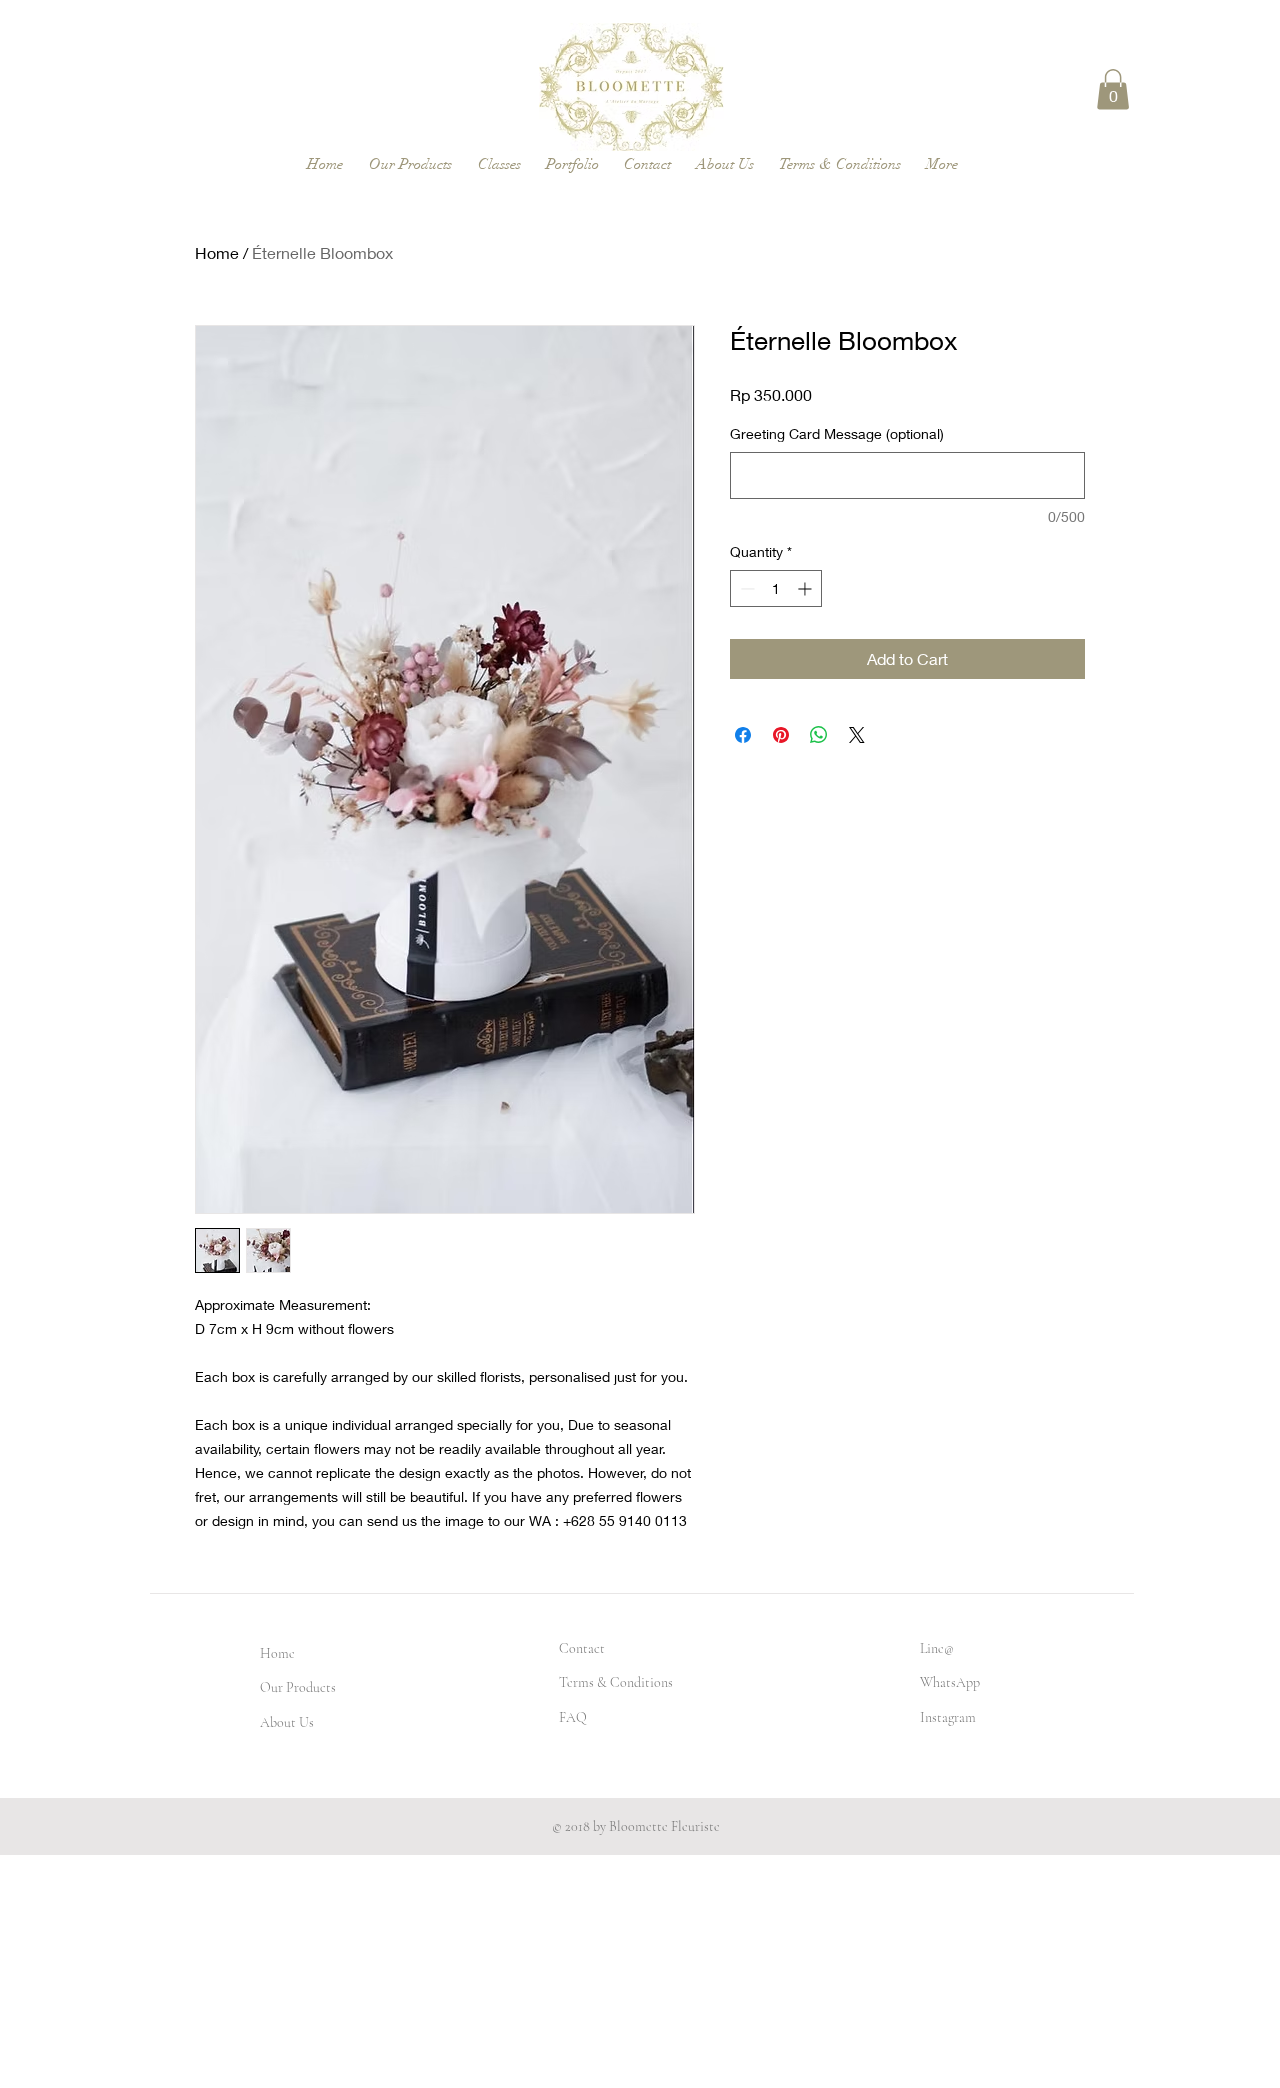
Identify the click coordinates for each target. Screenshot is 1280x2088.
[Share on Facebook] (743, 735)
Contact (582, 1648)
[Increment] (806, 588)
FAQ (573, 1717)
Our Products (298, 1687)
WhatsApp (950, 1682)
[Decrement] (745, 588)
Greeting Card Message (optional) (837, 433)
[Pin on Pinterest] (781, 735)
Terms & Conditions (616, 1682)
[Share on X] (857, 735)
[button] (1113, 89)
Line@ (937, 1648)
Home (217, 252)
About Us (287, 1722)
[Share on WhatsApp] (819, 735)
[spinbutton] (776, 588)
